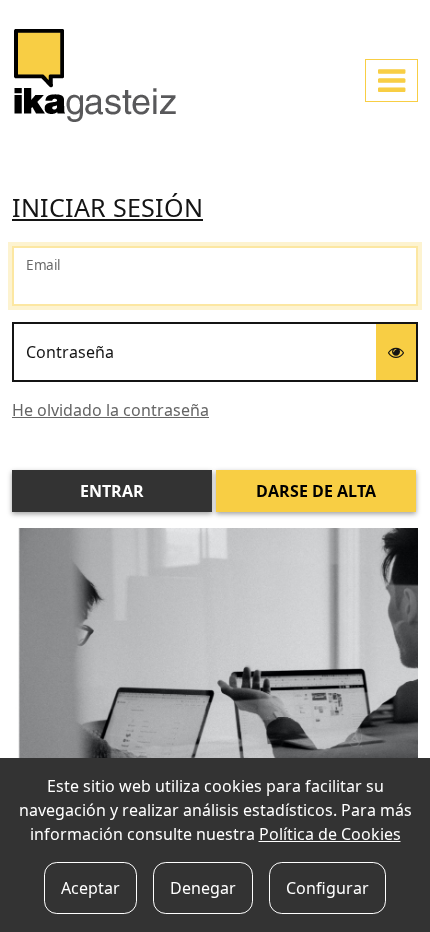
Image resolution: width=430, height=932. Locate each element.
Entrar (112, 491)
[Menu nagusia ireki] (391, 80)
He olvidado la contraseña (110, 410)
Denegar (203, 888)
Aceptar (90, 888)
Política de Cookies (330, 834)
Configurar (327, 888)
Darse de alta (316, 491)
